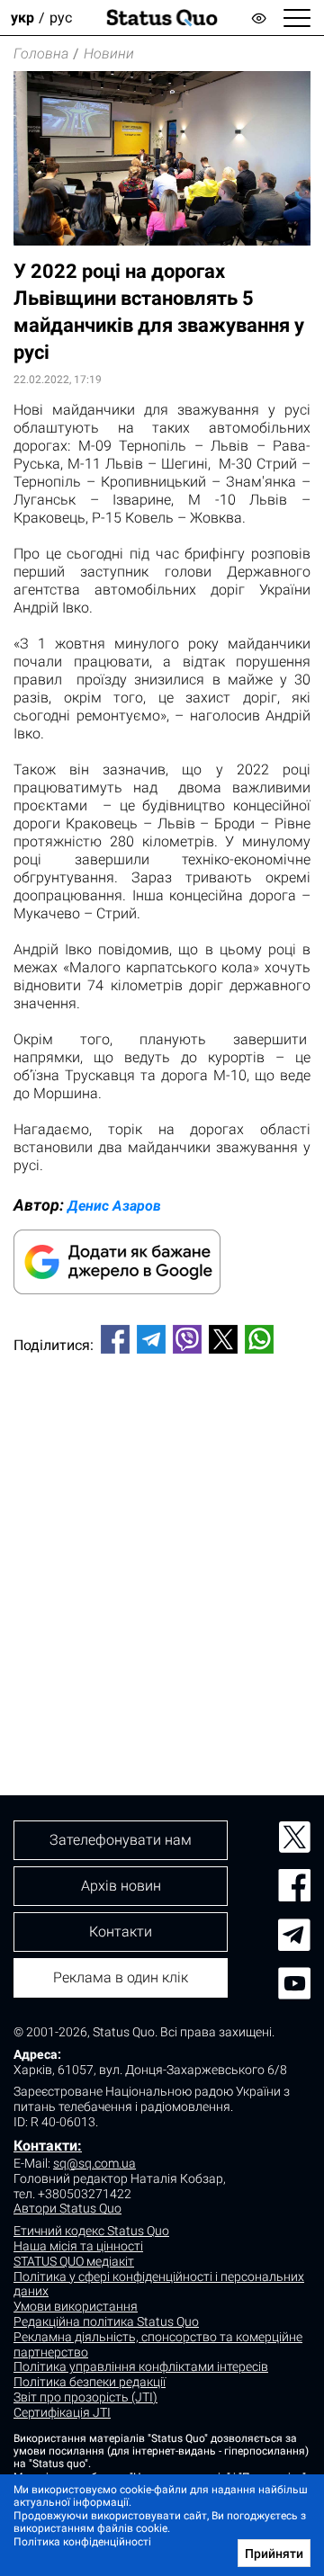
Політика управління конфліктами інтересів (141, 2366)
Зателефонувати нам (121, 1840)
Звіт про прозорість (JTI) (85, 2397)
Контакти (121, 1932)
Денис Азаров (114, 1206)
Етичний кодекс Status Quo (91, 2231)
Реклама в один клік (121, 1977)
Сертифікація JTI (62, 2412)
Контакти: (48, 2146)
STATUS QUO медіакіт (74, 2261)
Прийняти (274, 2554)
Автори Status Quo (67, 2208)
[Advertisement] (162, 1544)
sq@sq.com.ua (94, 2163)
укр (22, 18)
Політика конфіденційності (82, 2542)
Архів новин (121, 1886)
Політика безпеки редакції (90, 2382)
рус (61, 18)
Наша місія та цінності (78, 2246)
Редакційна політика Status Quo (106, 2321)
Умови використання (76, 2306)
